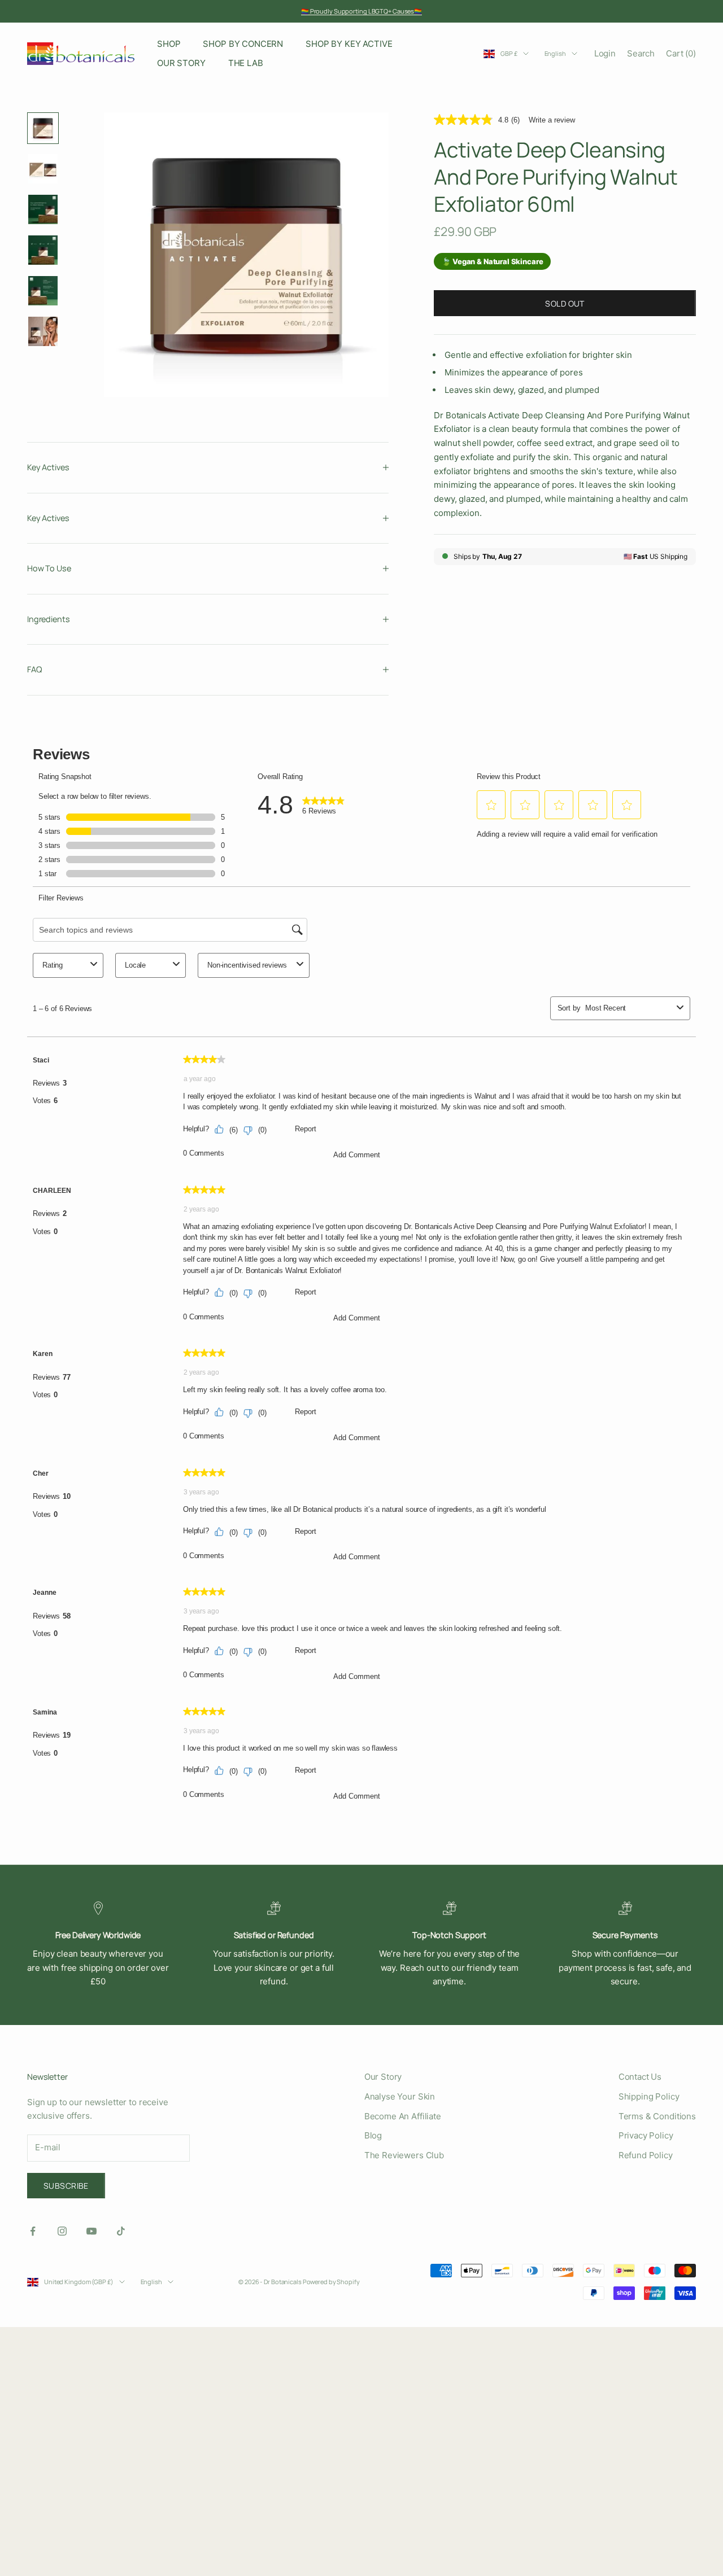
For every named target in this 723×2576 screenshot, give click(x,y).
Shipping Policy (649, 2096)
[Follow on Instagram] (62, 2231)
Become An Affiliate (403, 2116)
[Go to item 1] (43, 128)
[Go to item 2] (43, 169)
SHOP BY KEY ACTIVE (349, 44)
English (555, 53)
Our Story (383, 2077)
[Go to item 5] (43, 291)
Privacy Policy (646, 2135)
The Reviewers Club (404, 2155)
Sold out (565, 303)
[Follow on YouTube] (92, 2231)
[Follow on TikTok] (121, 2231)
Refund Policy (646, 2155)
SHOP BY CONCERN (243, 44)
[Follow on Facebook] (33, 2231)
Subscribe (66, 2186)
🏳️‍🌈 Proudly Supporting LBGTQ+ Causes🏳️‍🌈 (361, 11)
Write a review (552, 119)
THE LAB (246, 63)
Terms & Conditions (657, 2116)
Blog (373, 2135)
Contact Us (640, 2077)
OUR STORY (181, 63)
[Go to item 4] (43, 250)
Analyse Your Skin (400, 2096)
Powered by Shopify (331, 2282)
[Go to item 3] (43, 209)
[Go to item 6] (43, 331)
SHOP (169, 44)
